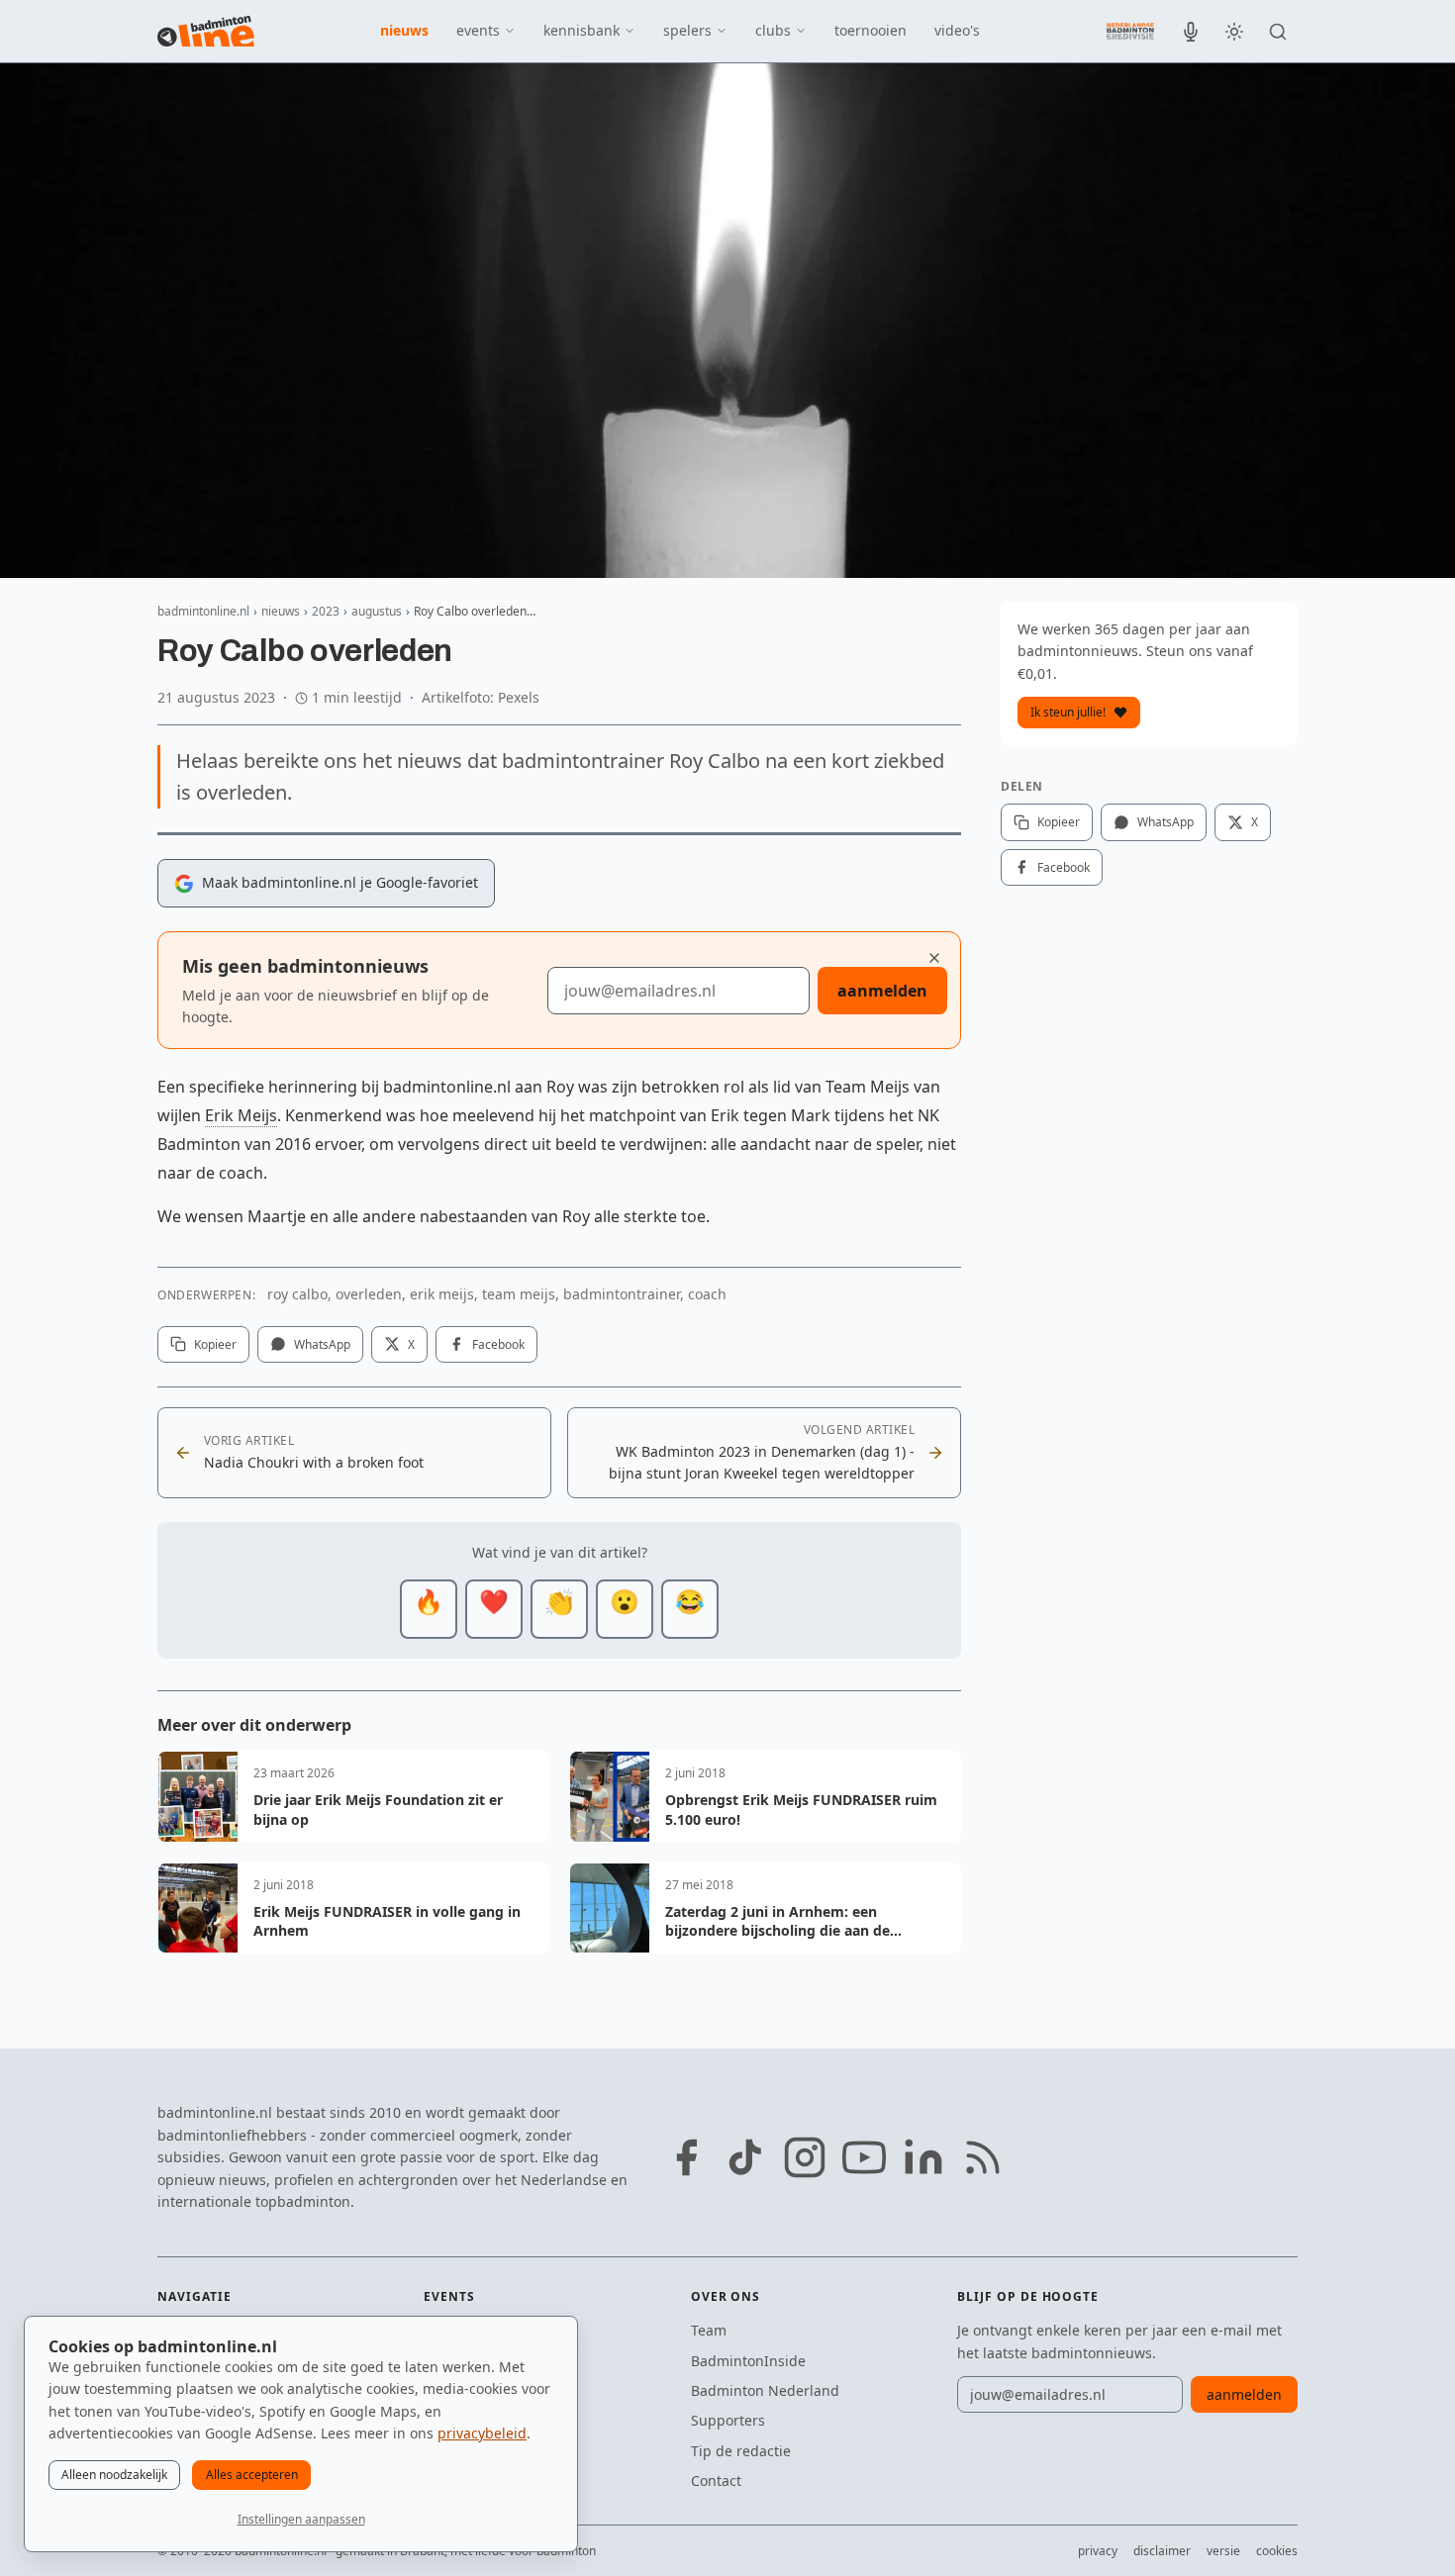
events (478, 30)
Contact (716, 2481)
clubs (773, 30)
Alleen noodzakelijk (114, 2475)
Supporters (728, 2420)
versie (1223, 2551)
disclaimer (1162, 2551)
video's (957, 30)
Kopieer (215, 1344)
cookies (1277, 2551)
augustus (377, 611)
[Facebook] (686, 2157)
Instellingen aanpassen (301, 2519)
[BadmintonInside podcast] (1191, 32)
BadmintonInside (748, 2361)
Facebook (498, 1344)
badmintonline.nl (203, 611)
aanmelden (882, 991)
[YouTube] (864, 2157)
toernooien (871, 30)
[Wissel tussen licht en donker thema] (1234, 32)
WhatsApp (322, 1344)
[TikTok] (745, 2157)
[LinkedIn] (923, 2157)
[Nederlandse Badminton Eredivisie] (1130, 31)
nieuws (404, 30)
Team (709, 2330)
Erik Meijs (241, 1115)
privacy (1098, 2551)
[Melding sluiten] (934, 958)
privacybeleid (482, 2433)
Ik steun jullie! (1068, 712)
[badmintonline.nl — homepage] (206, 32)
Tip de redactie (741, 2451)
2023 (326, 611)
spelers (687, 30)
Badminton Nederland (765, 2390)
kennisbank (582, 30)
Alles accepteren (252, 2475)
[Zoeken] (1278, 32)
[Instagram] (805, 2157)
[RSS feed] (983, 2157)
